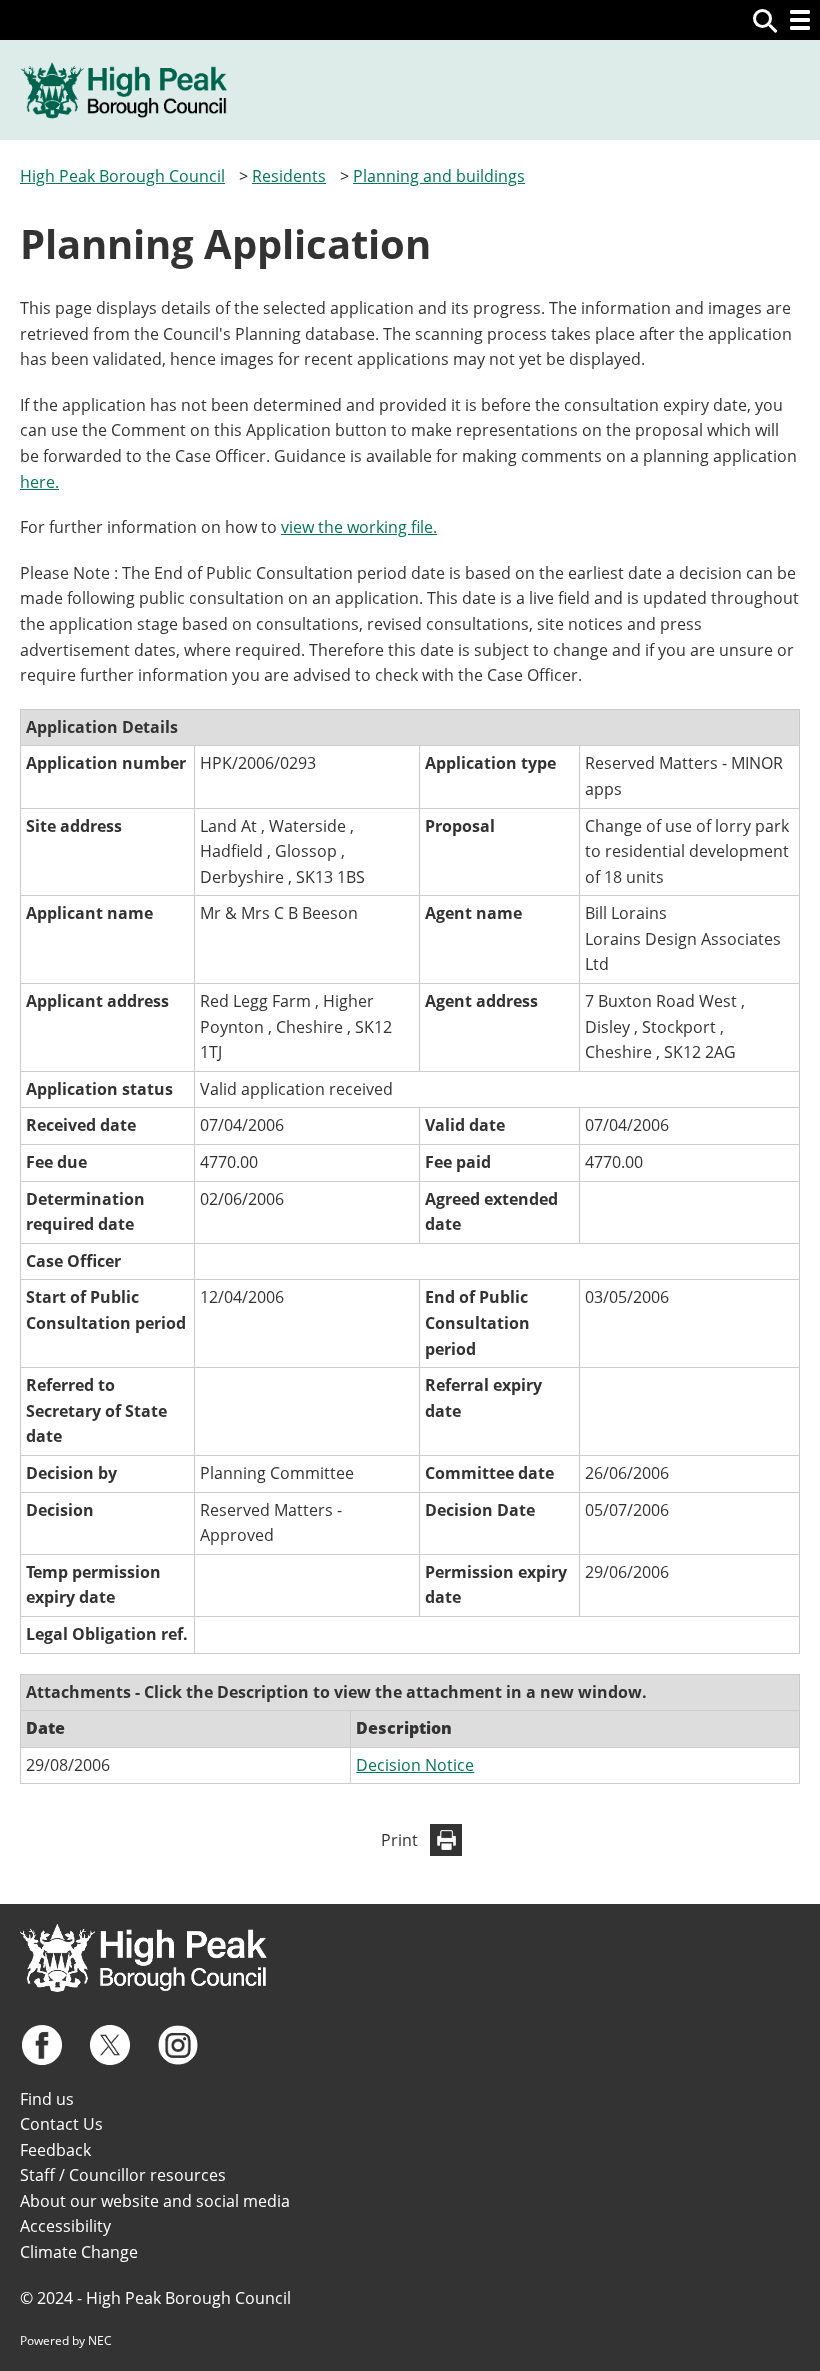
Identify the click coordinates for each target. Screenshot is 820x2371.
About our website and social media (155, 2201)
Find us (47, 2099)
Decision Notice (415, 1765)
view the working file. (359, 527)
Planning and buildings (439, 176)
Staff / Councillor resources (123, 2175)
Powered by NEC (66, 2340)
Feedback (55, 2150)
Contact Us (61, 2124)
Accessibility (65, 2226)
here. (39, 482)
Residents (289, 176)
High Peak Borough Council (122, 176)
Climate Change (79, 2252)
